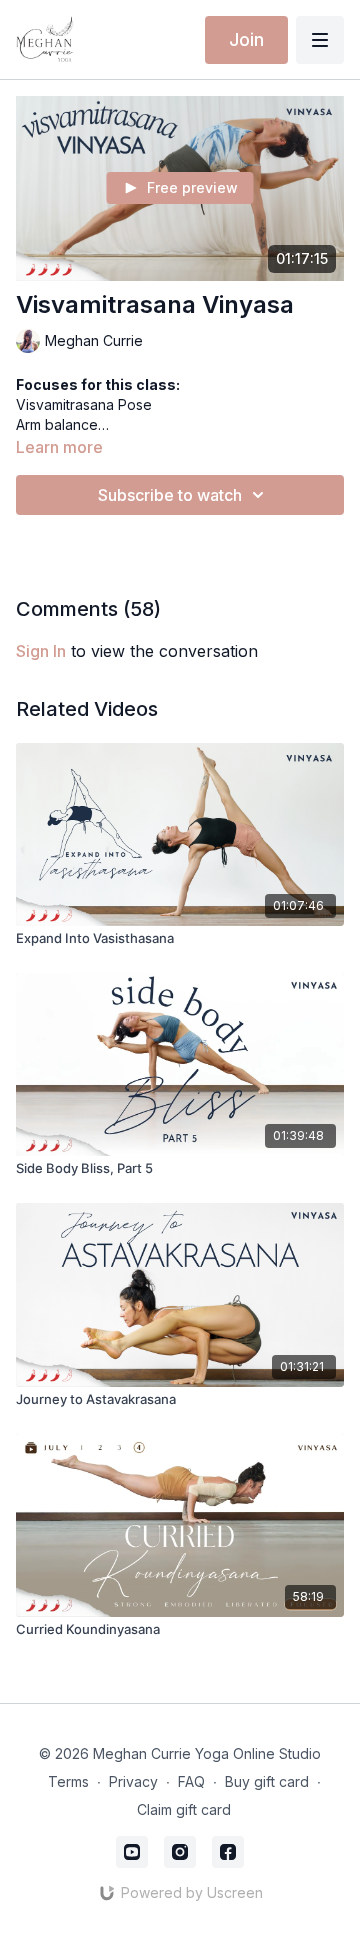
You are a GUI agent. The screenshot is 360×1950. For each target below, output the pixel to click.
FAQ (191, 1781)
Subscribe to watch (170, 495)
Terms (68, 1781)
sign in (41, 651)
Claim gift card (184, 1809)
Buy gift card (267, 1781)
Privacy (133, 1781)
